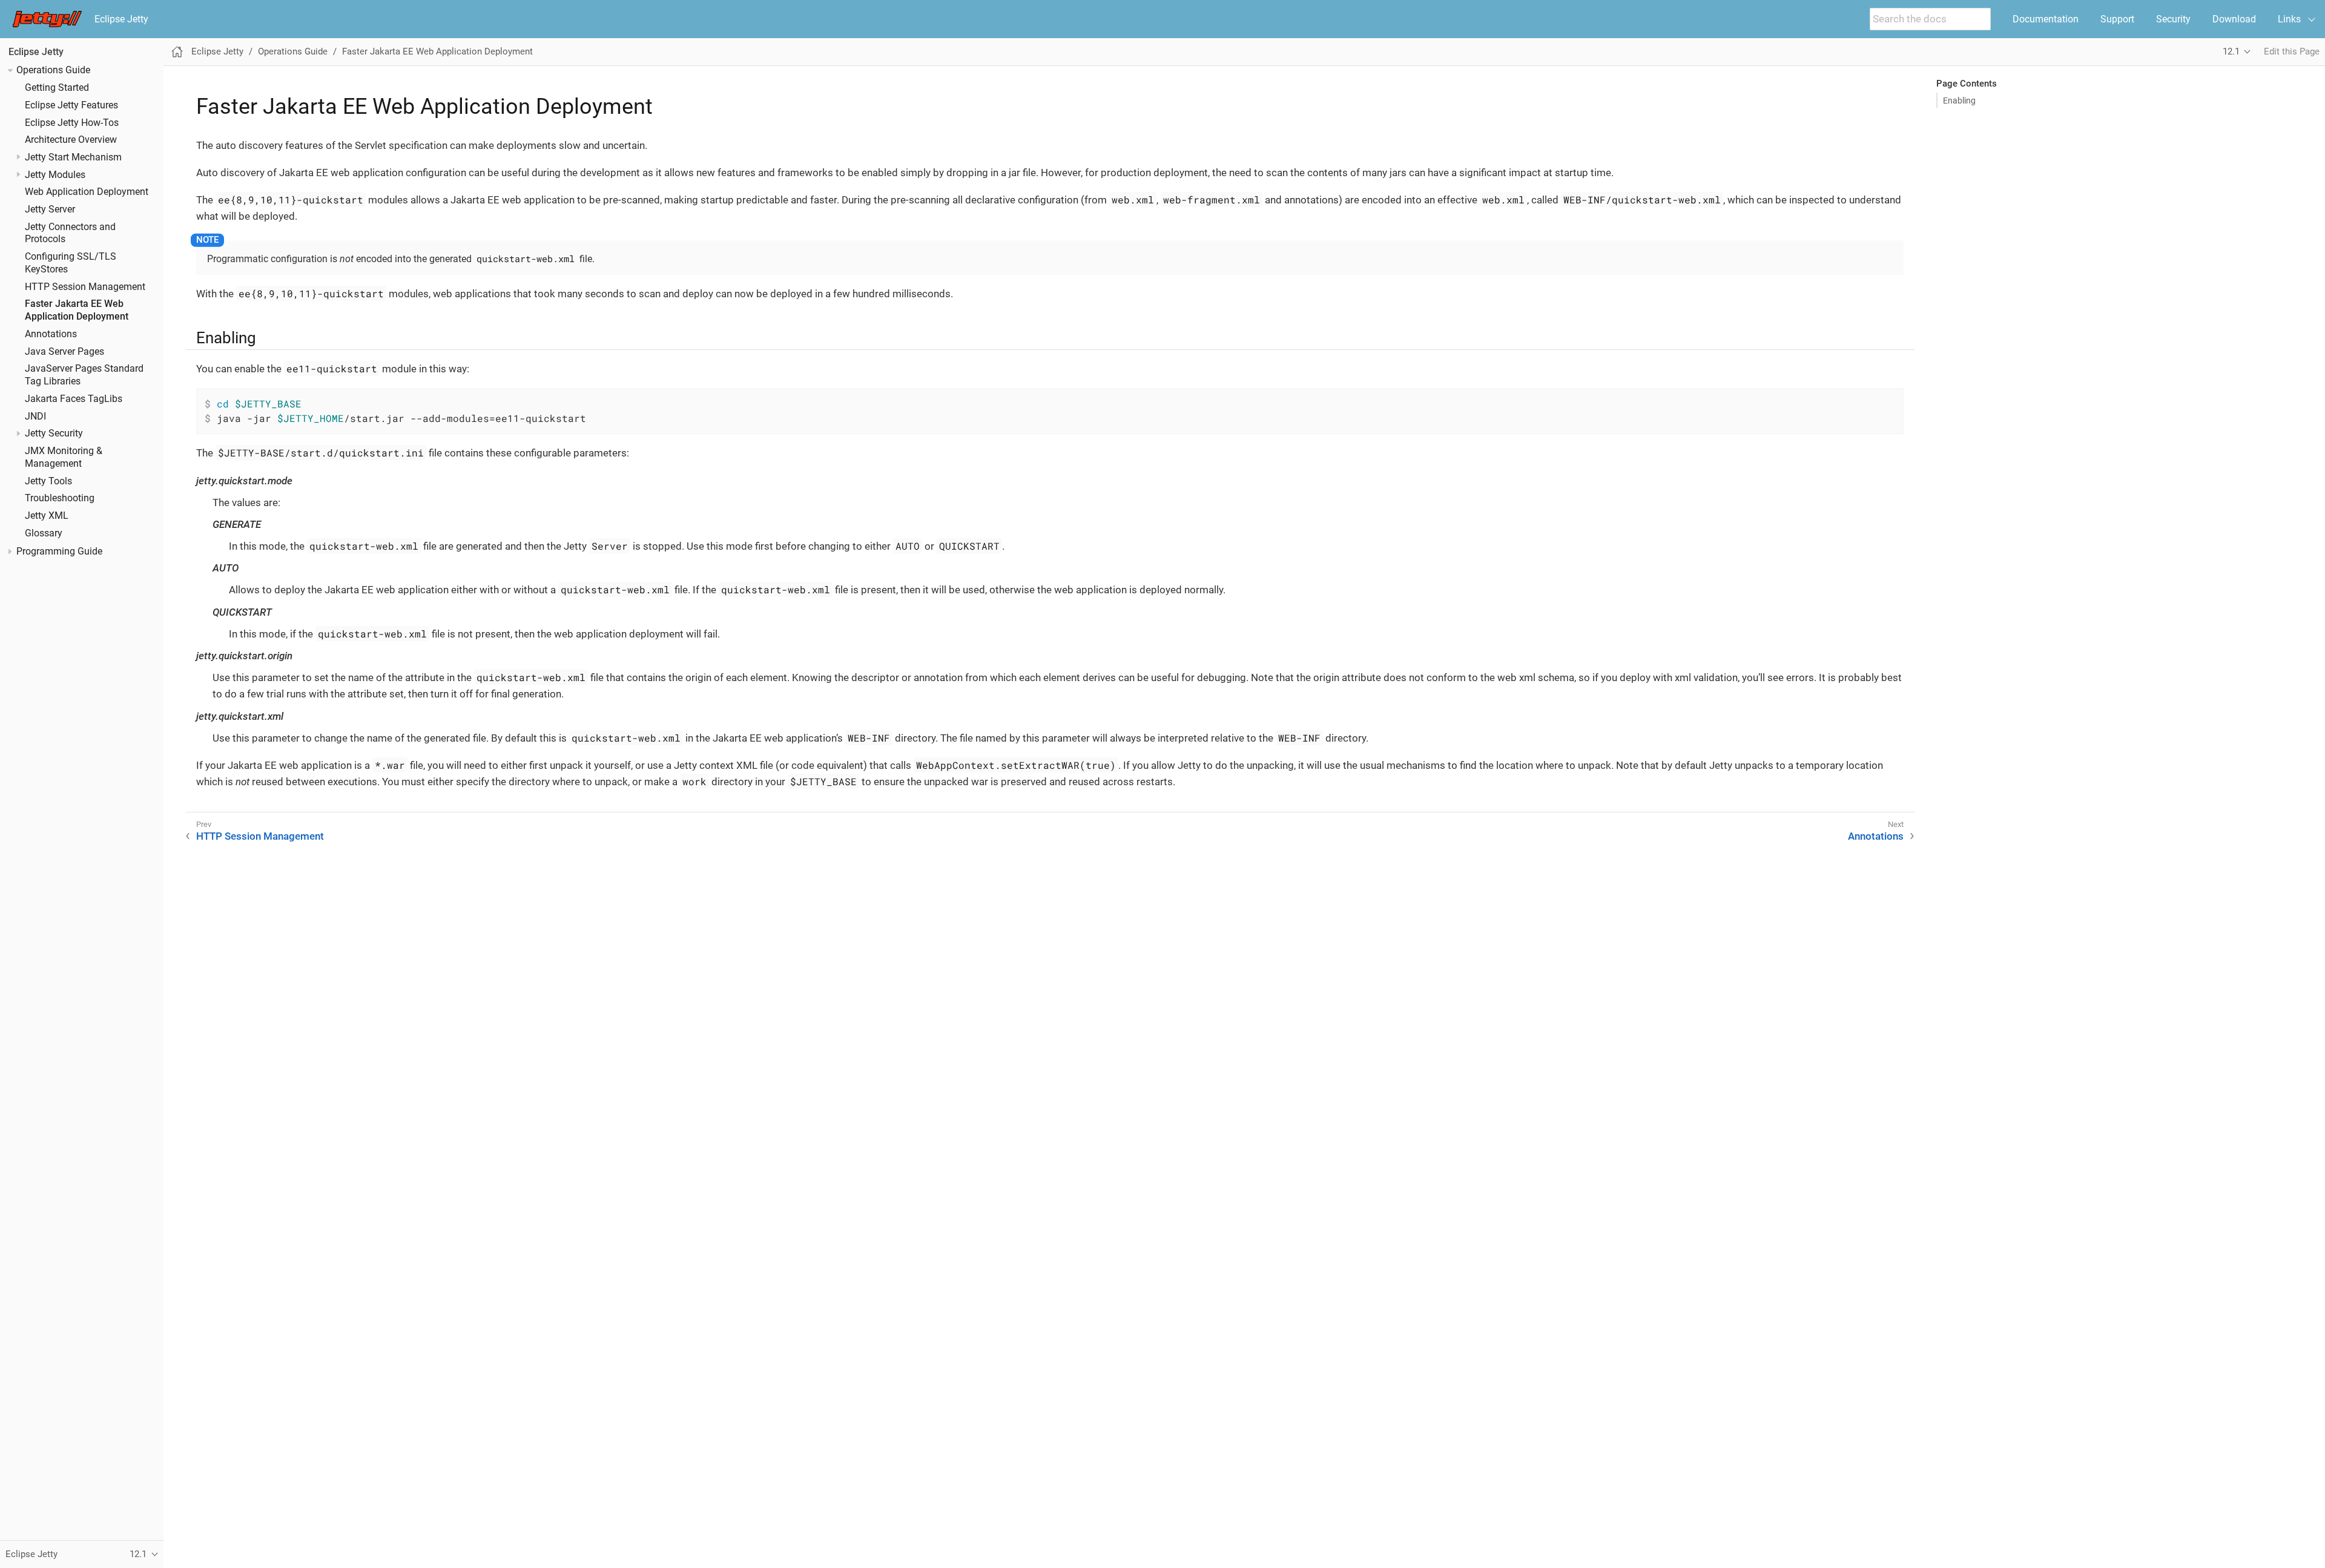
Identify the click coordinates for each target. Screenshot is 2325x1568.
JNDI (35, 417)
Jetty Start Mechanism (73, 157)
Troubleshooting (60, 498)
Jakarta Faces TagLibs (74, 399)
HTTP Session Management (85, 287)
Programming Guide (59, 552)
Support (2117, 19)
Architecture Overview (71, 140)
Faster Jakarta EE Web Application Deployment (437, 51)
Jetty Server (50, 209)
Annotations (51, 334)
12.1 (2231, 51)
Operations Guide (53, 70)
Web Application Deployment (87, 192)
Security (2173, 19)
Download (2234, 19)
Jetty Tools (48, 481)
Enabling (1959, 100)
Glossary (44, 533)
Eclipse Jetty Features (71, 105)
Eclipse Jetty (121, 19)
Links (2289, 19)
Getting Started (57, 88)
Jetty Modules (55, 175)
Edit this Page (2292, 51)
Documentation (2046, 19)
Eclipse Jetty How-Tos (72, 123)
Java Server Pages (64, 352)
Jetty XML (47, 516)
